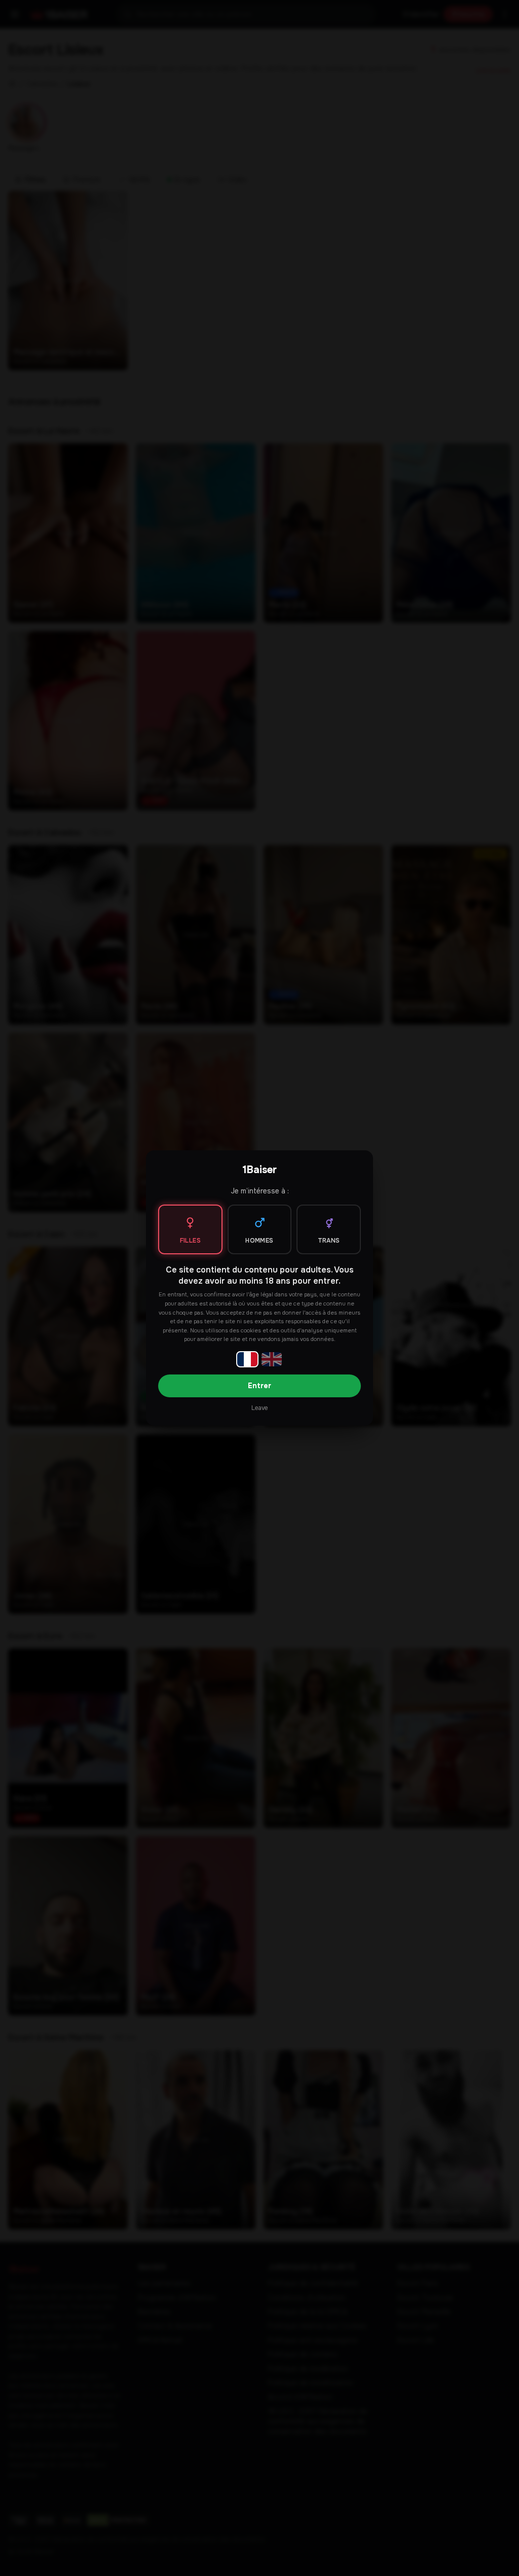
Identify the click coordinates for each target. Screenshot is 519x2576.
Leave (259, 1408)
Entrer (259, 1386)
